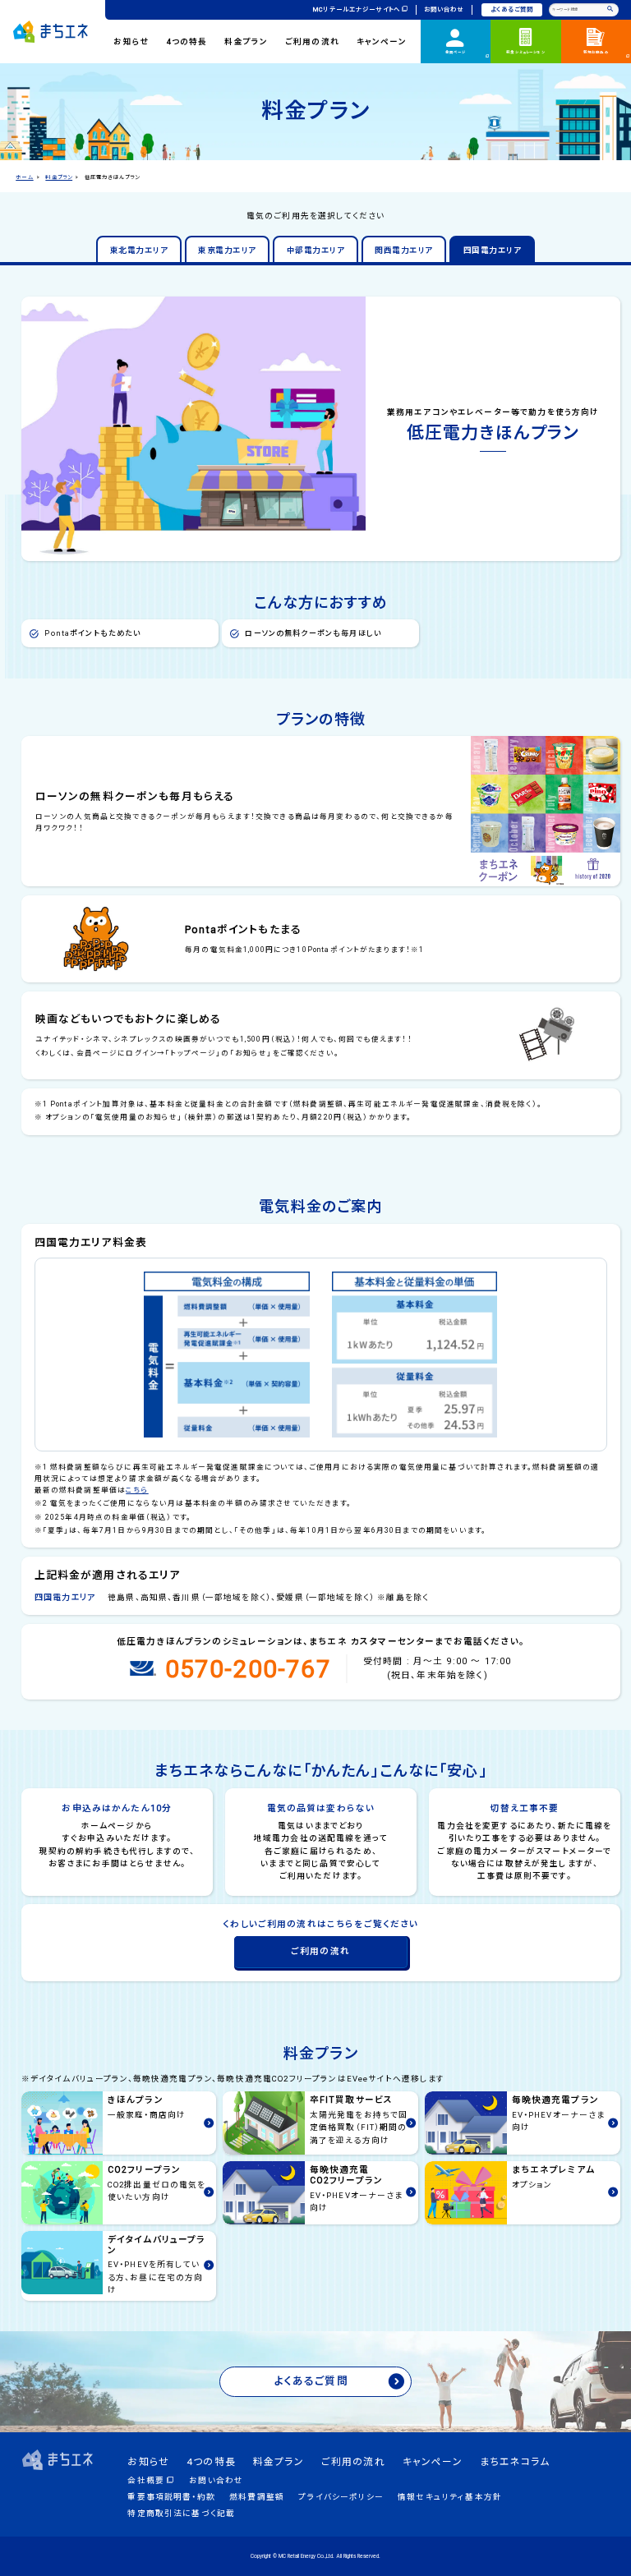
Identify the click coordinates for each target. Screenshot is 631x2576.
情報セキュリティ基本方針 (450, 2497)
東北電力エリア (139, 250)
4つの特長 (187, 41)
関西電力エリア (403, 250)
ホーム (24, 177)
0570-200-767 (248, 1669)
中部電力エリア (315, 250)
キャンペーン (382, 41)
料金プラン (246, 41)
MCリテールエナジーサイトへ (357, 9)
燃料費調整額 (257, 2497)
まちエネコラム (515, 2462)
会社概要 (146, 2480)
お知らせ (131, 41)
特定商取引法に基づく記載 (181, 2513)
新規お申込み (596, 52)
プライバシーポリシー (341, 2497)
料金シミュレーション (526, 52)
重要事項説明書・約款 (171, 2497)
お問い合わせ (444, 9)
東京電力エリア (227, 250)
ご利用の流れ (312, 41)
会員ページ (456, 52)
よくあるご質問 (512, 9)
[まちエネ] (51, 31)
